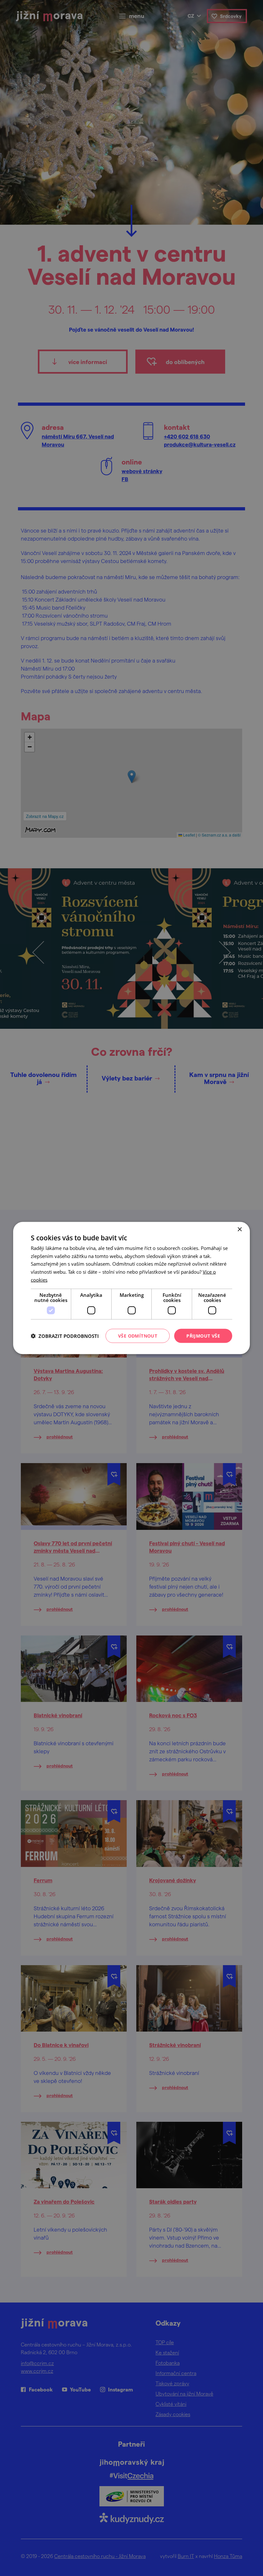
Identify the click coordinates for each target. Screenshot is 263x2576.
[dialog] (131, 1288)
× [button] (239, 1229)
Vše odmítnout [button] (138, 1336)
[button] (65, 1336)
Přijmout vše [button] (203, 1336)
